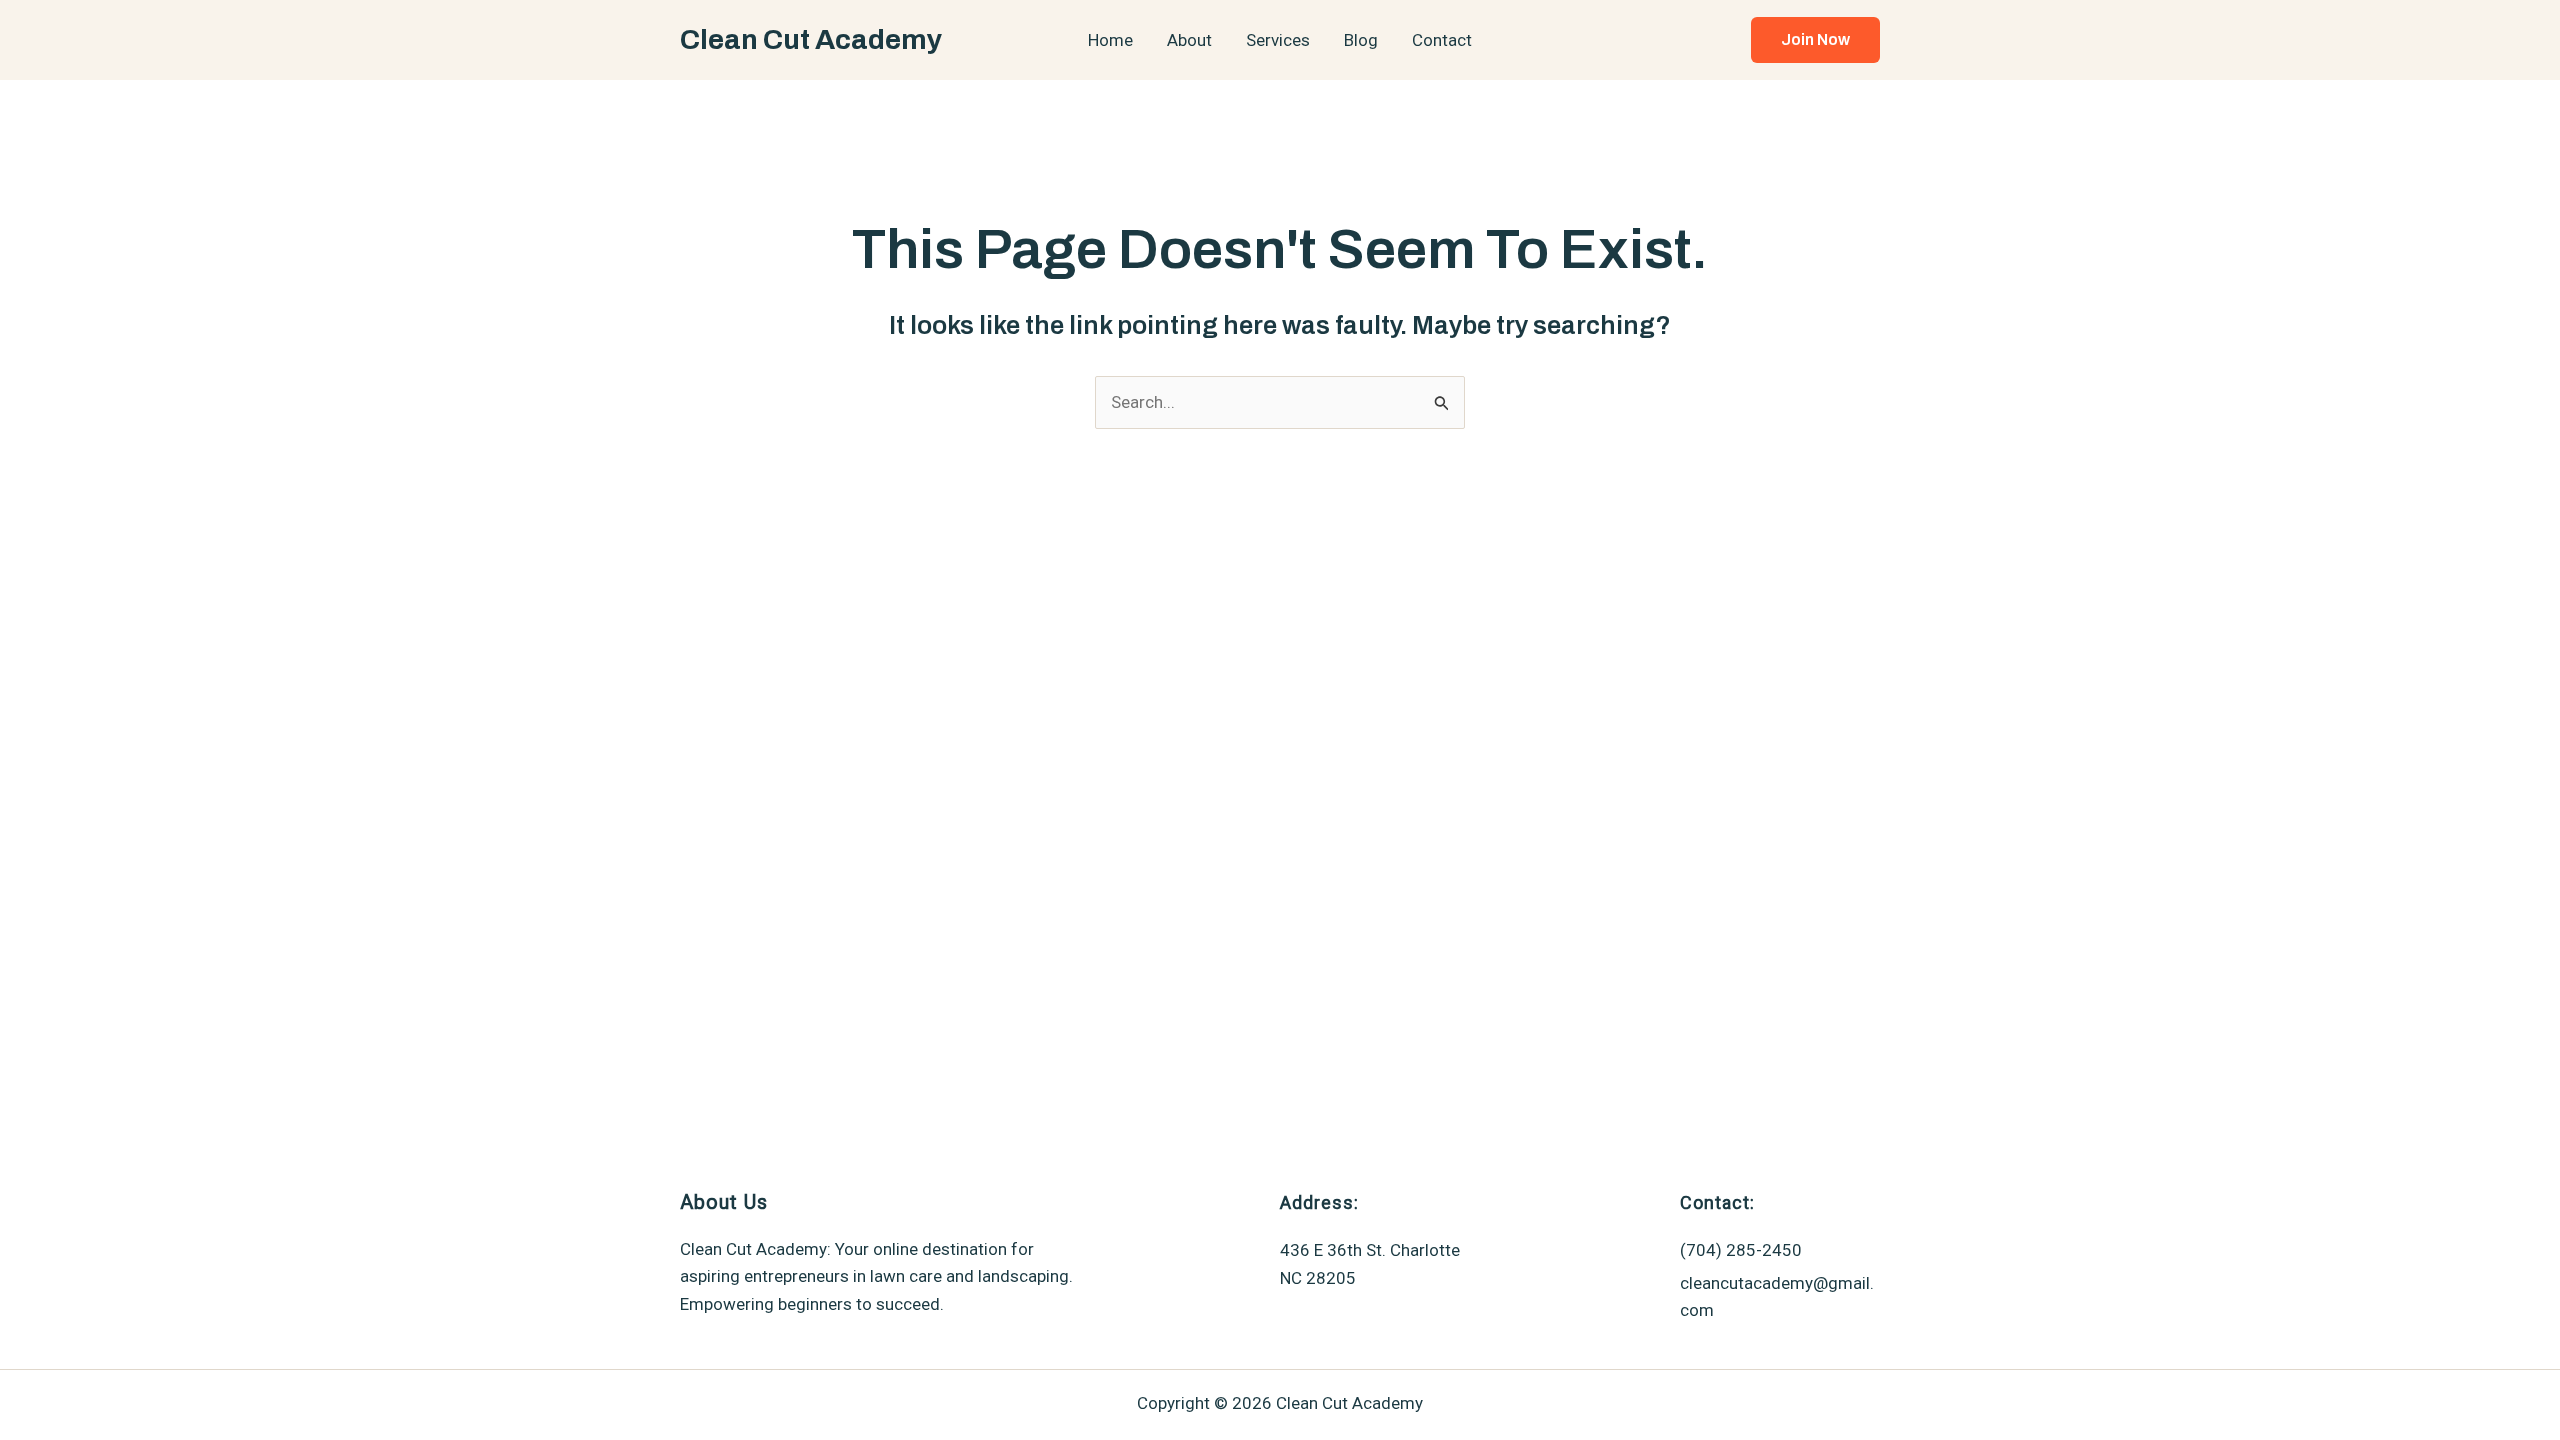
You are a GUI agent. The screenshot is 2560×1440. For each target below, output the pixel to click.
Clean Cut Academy (811, 39)
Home (1110, 40)
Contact (1442, 40)
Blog (1361, 40)
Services (1278, 40)
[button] (1815, 40)
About (1189, 40)
